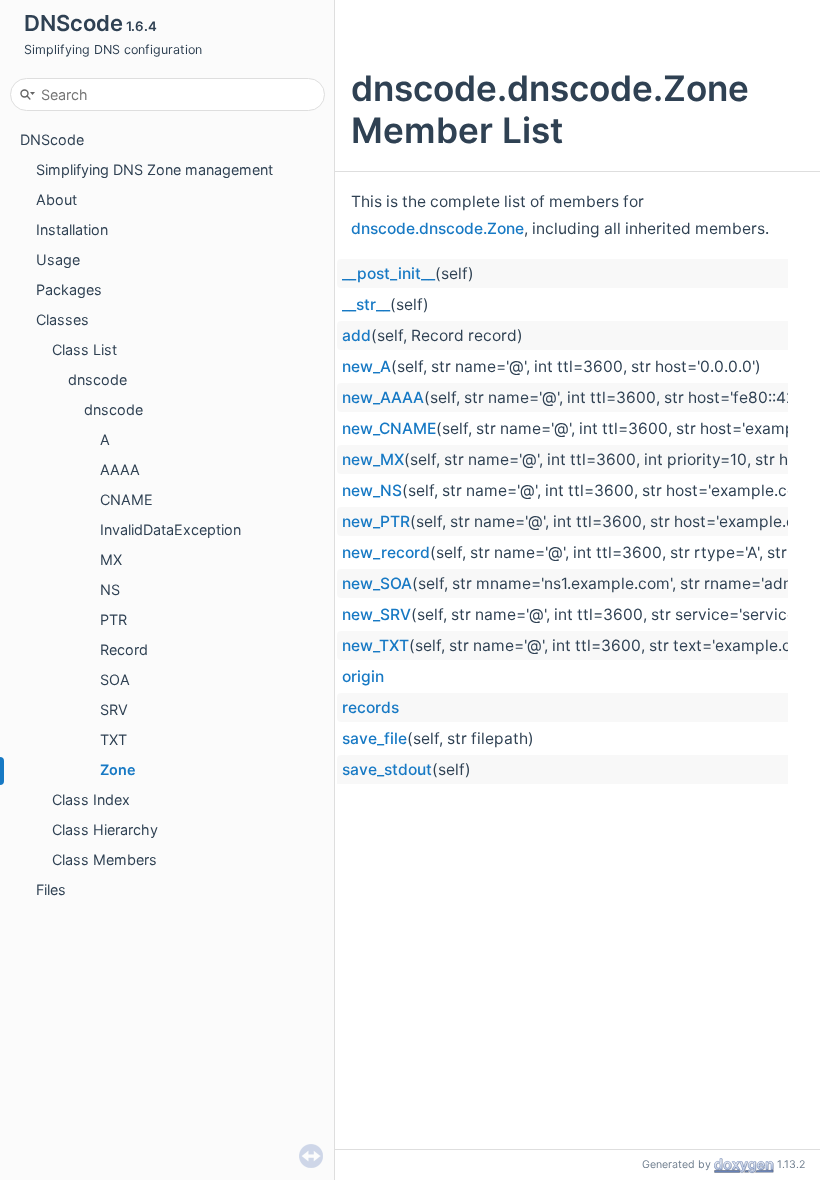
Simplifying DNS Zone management (154, 169)
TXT (113, 739)
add (356, 335)
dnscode (97, 379)
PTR (113, 619)
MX (111, 559)
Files (51, 889)
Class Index (91, 799)
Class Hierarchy (105, 829)
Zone (118, 769)
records (370, 707)
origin (363, 676)
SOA (115, 679)
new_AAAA (383, 397)
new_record (386, 552)
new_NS (372, 490)
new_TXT (375, 645)
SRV (114, 709)
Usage (58, 259)
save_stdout (387, 769)
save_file (374, 738)
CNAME (126, 499)
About (56, 199)
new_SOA (377, 583)
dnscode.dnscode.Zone (437, 228)
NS (110, 589)
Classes (62, 319)
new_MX (373, 459)
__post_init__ (388, 273)
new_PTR (376, 521)
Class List (84, 349)
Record (124, 649)
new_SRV (376, 614)
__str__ (366, 304)
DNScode (52, 139)
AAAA (120, 469)
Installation (72, 229)
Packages (69, 289)
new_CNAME (389, 428)
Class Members (104, 859)
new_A (366, 366)
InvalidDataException (170, 529)
